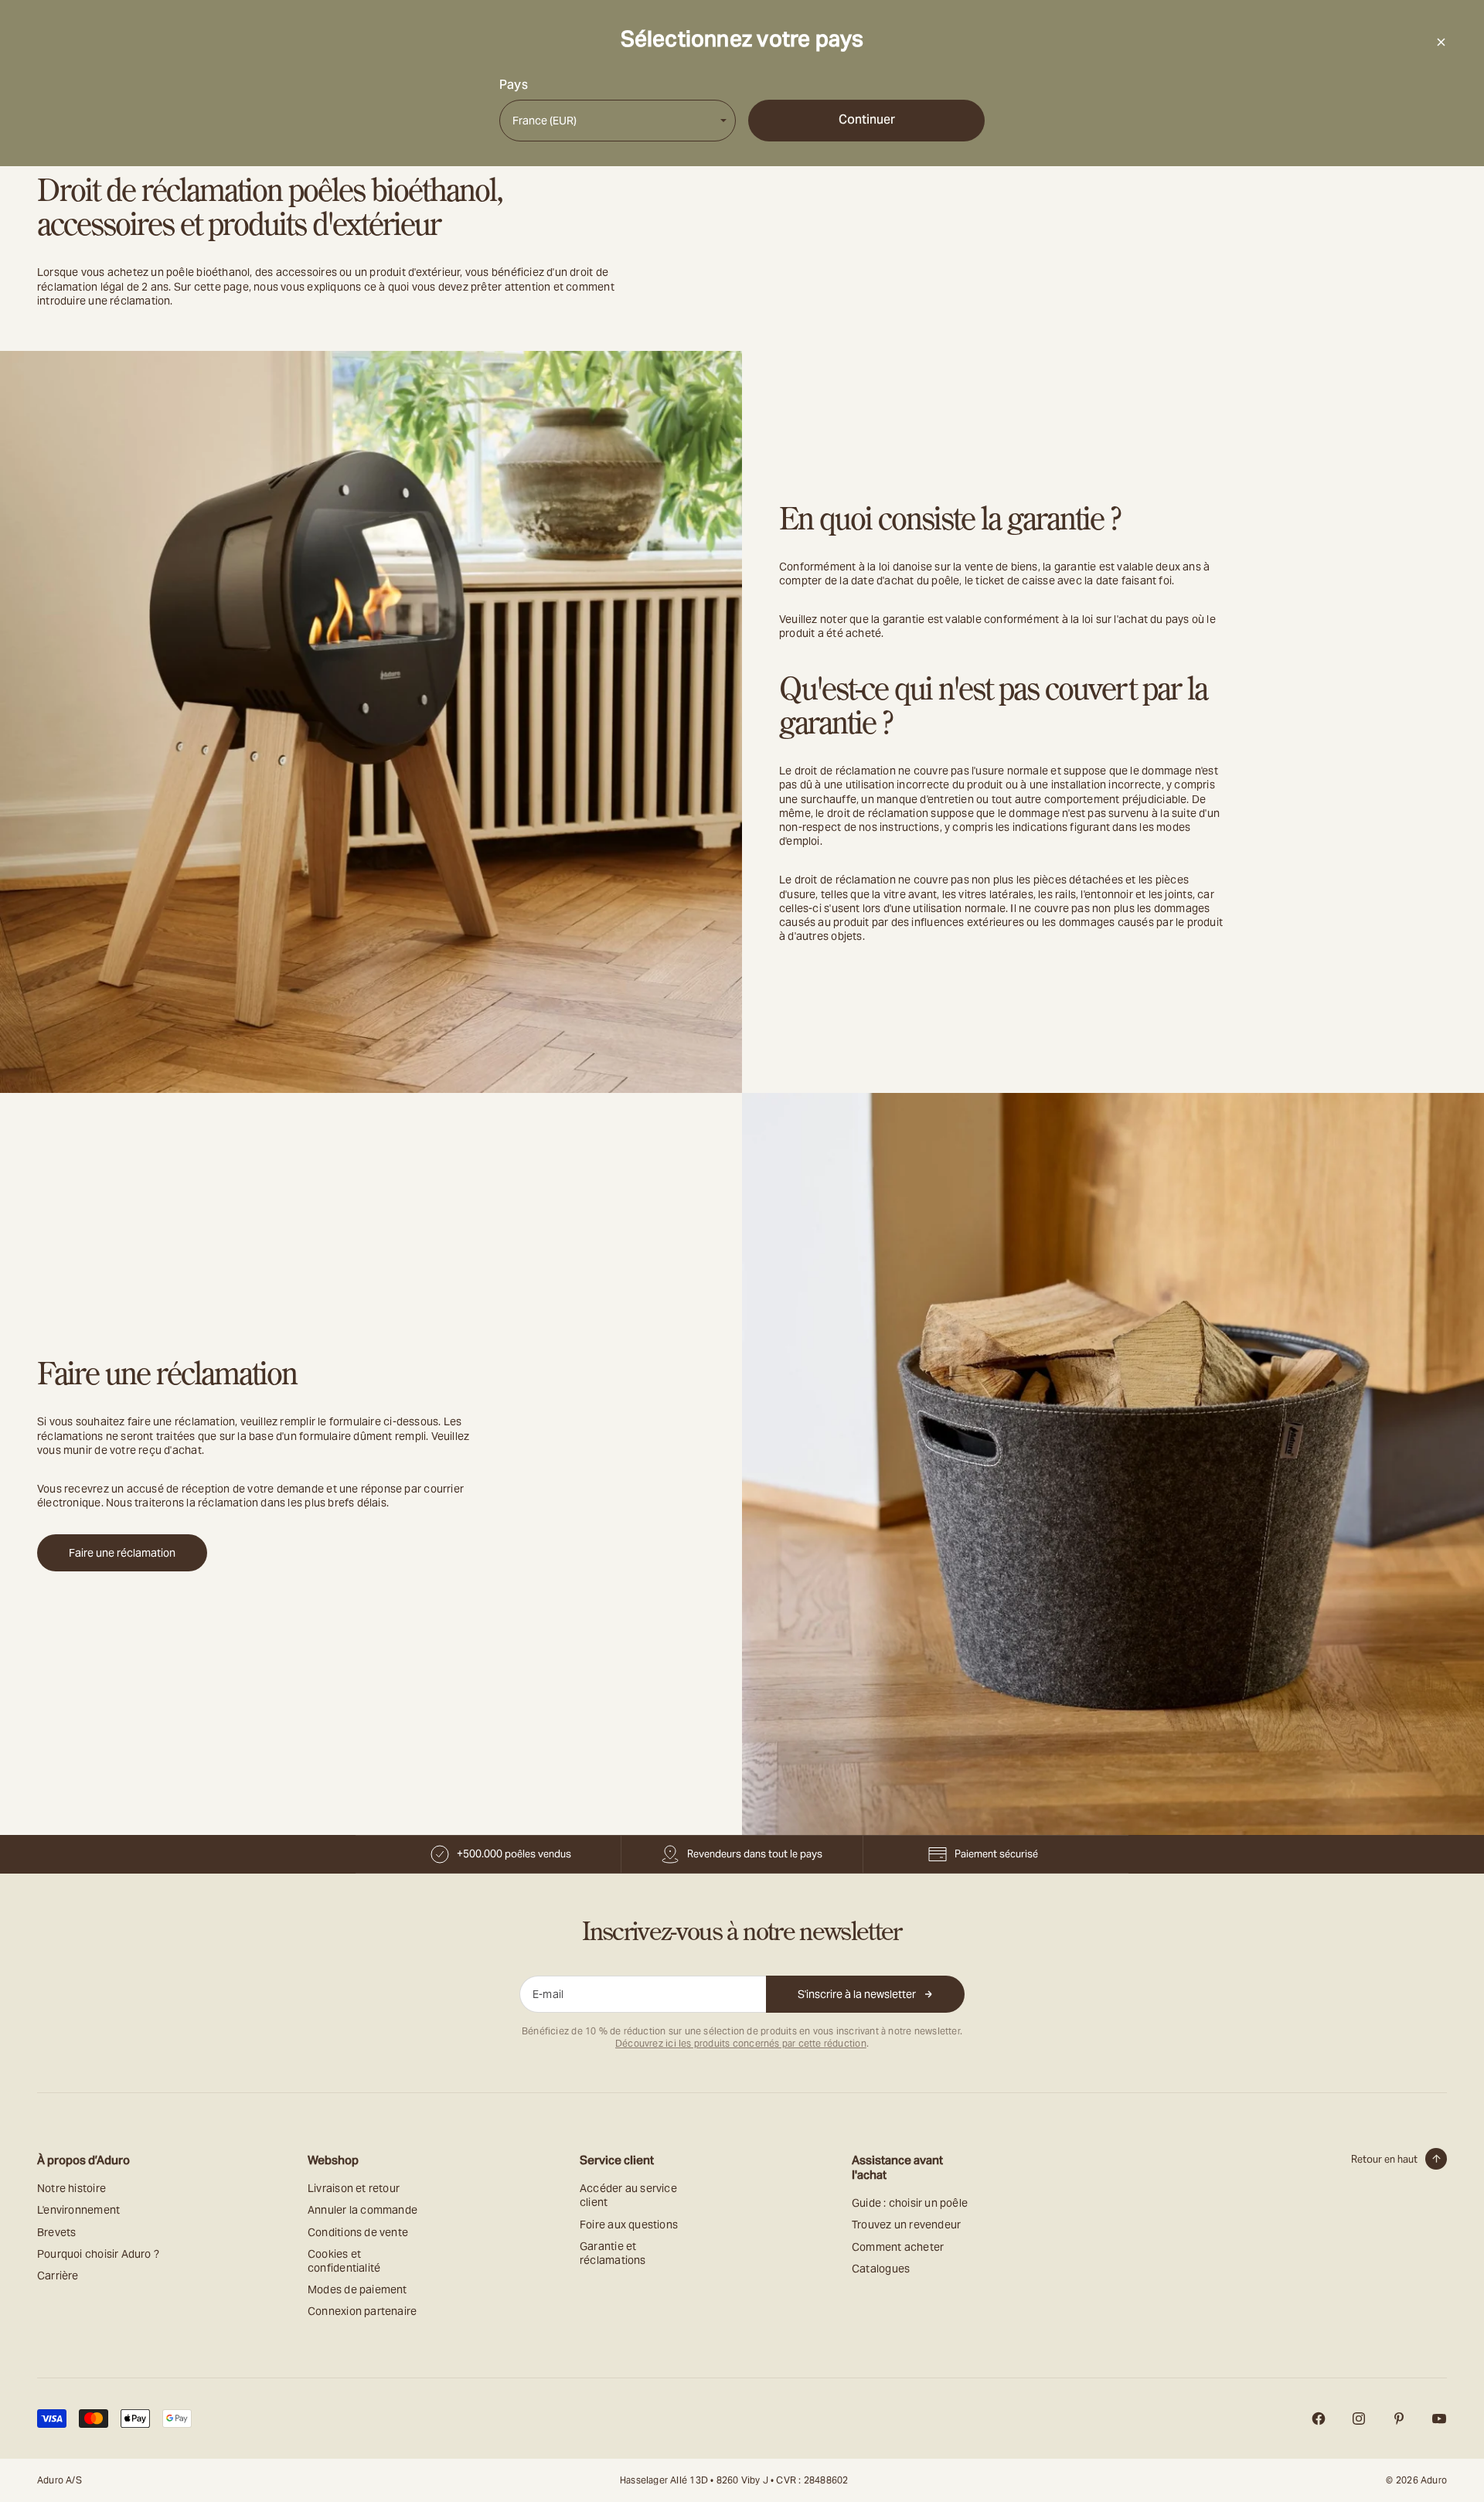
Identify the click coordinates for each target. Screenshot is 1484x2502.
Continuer (867, 119)
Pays (514, 85)
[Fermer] (1441, 42)
